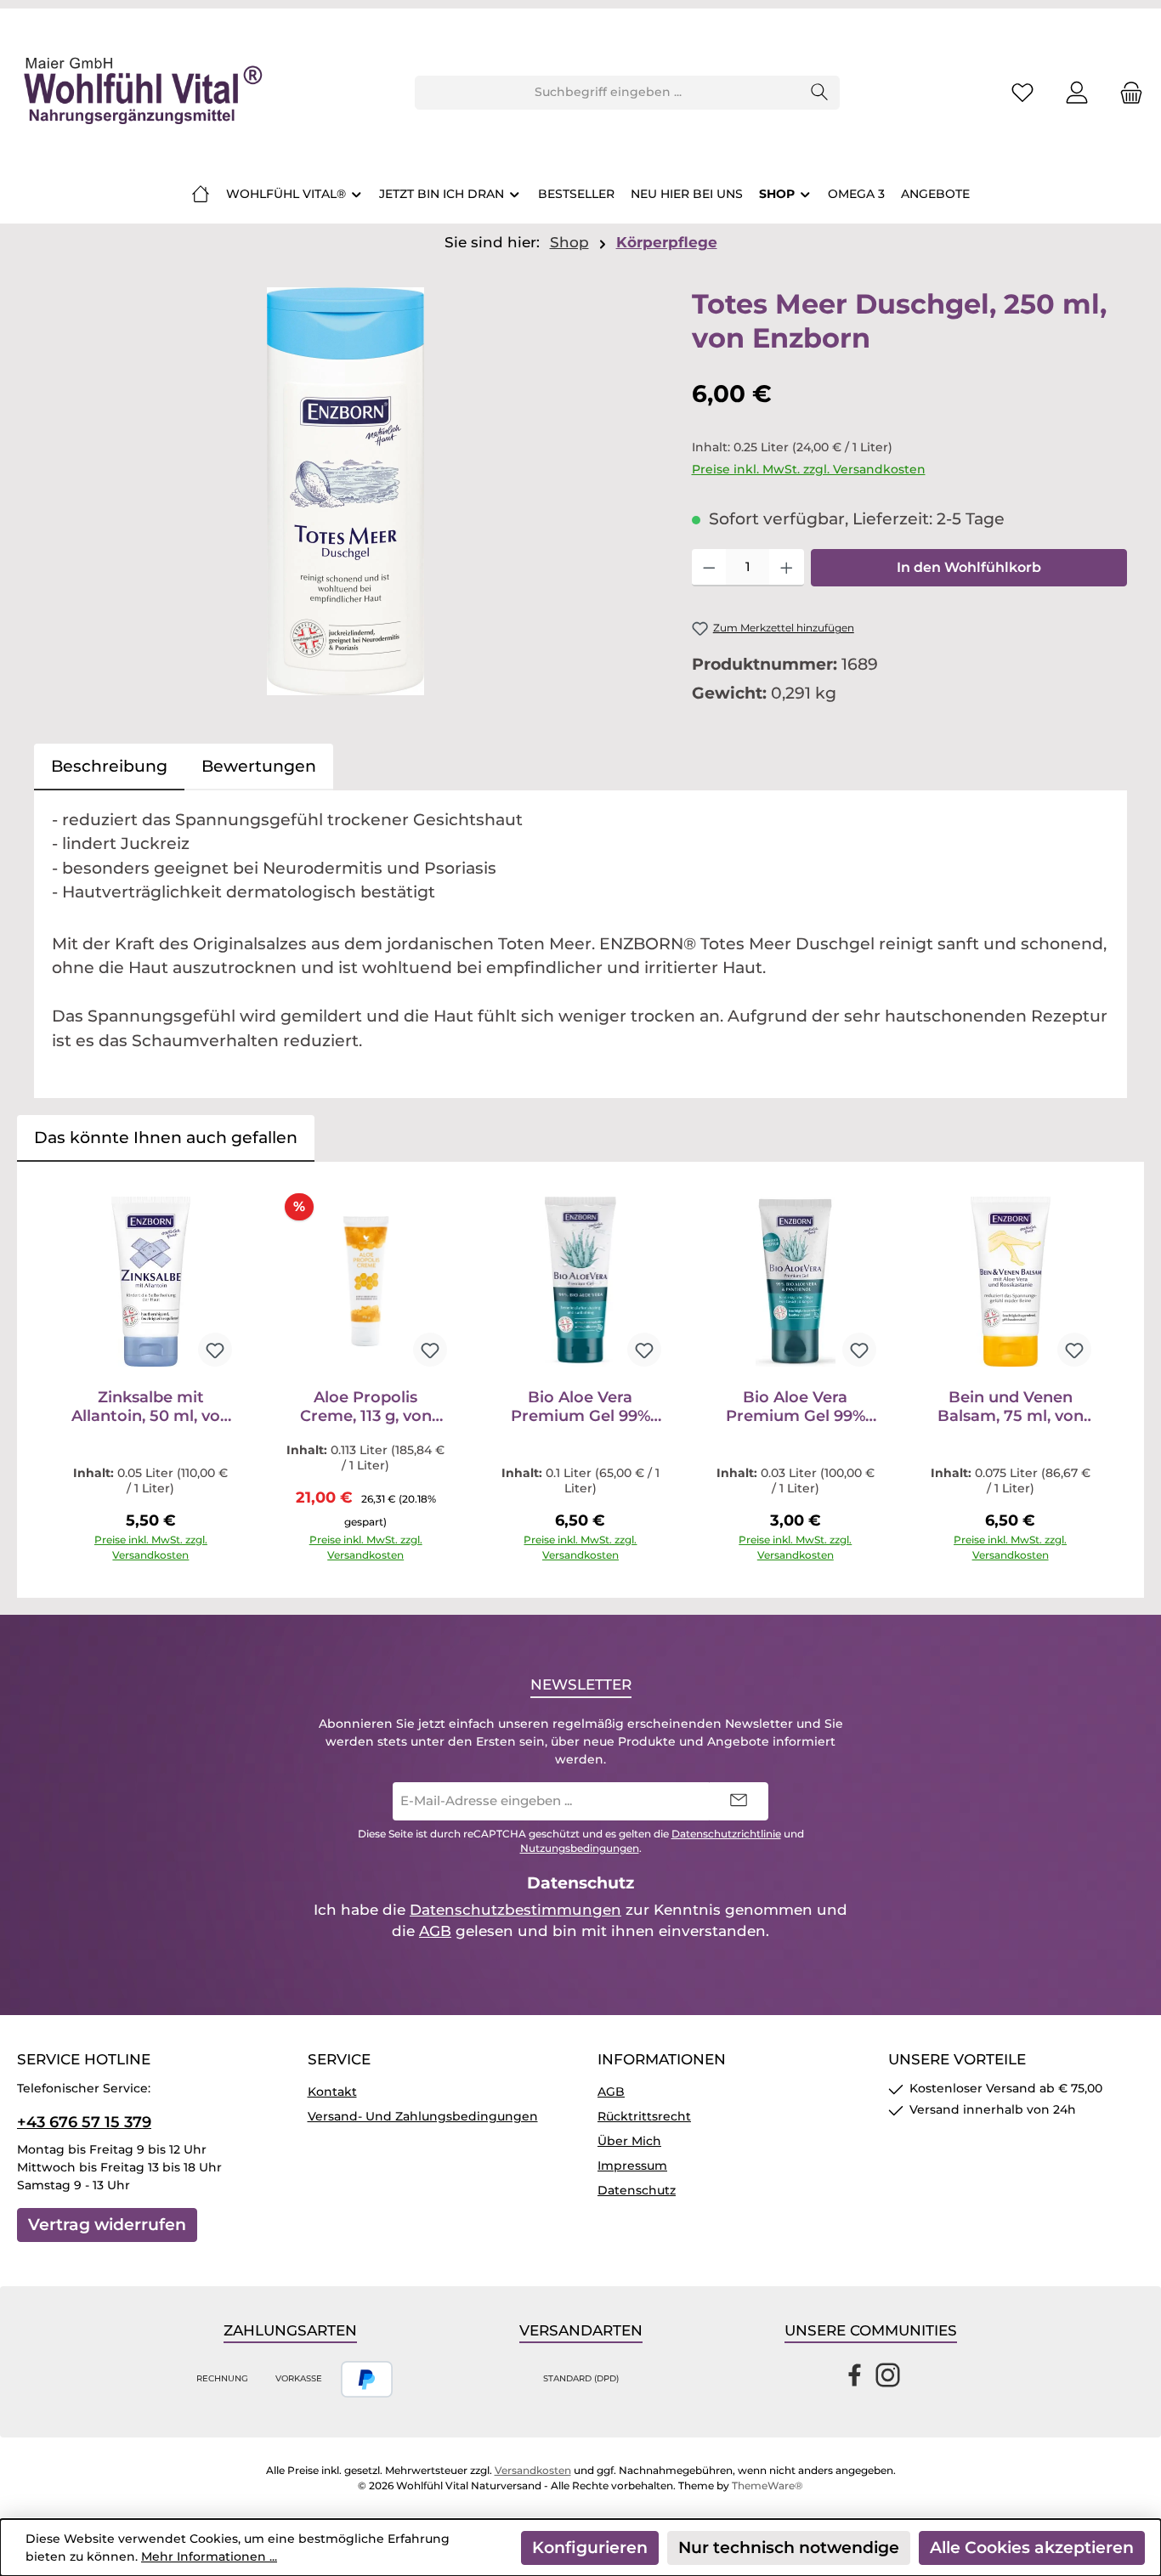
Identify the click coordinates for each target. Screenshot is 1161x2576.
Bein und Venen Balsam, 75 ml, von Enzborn (1011, 1407)
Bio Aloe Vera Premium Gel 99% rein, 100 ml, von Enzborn (580, 1407)
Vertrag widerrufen (107, 2225)
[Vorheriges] (48, 1380)
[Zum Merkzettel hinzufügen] (215, 1350)
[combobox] (608, 93)
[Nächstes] (1113, 1380)
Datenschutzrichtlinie (726, 1834)
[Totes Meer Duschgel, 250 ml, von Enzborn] (345, 491)
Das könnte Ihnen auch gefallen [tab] (166, 1138)
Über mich (629, 2141)
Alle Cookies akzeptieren (1032, 2548)
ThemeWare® (767, 2485)
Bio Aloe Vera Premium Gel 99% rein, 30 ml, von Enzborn (796, 1407)
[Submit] (739, 1801)
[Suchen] (820, 93)
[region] (346, 491)
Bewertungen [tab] (259, 766)
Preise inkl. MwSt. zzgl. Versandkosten (809, 469)
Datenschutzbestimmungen (515, 1910)
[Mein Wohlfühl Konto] (1077, 92)
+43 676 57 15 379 (84, 2122)
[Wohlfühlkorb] (1126, 92)
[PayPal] (367, 2379)
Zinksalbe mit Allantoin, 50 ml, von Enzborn (151, 1407)
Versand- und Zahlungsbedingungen (423, 2116)
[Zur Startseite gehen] (140, 93)
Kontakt (332, 2092)
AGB (435, 1931)
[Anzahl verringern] (709, 568)
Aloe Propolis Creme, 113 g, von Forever (366, 1407)
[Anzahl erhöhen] (787, 568)
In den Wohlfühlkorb (969, 567)
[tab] (109, 767)
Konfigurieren (590, 2548)
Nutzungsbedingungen (580, 1848)
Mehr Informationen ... (209, 2556)
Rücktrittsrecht (644, 2116)
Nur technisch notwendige (789, 2548)
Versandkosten (533, 2470)
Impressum (632, 2166)
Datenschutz (637, 2190)
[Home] (201, 194)
